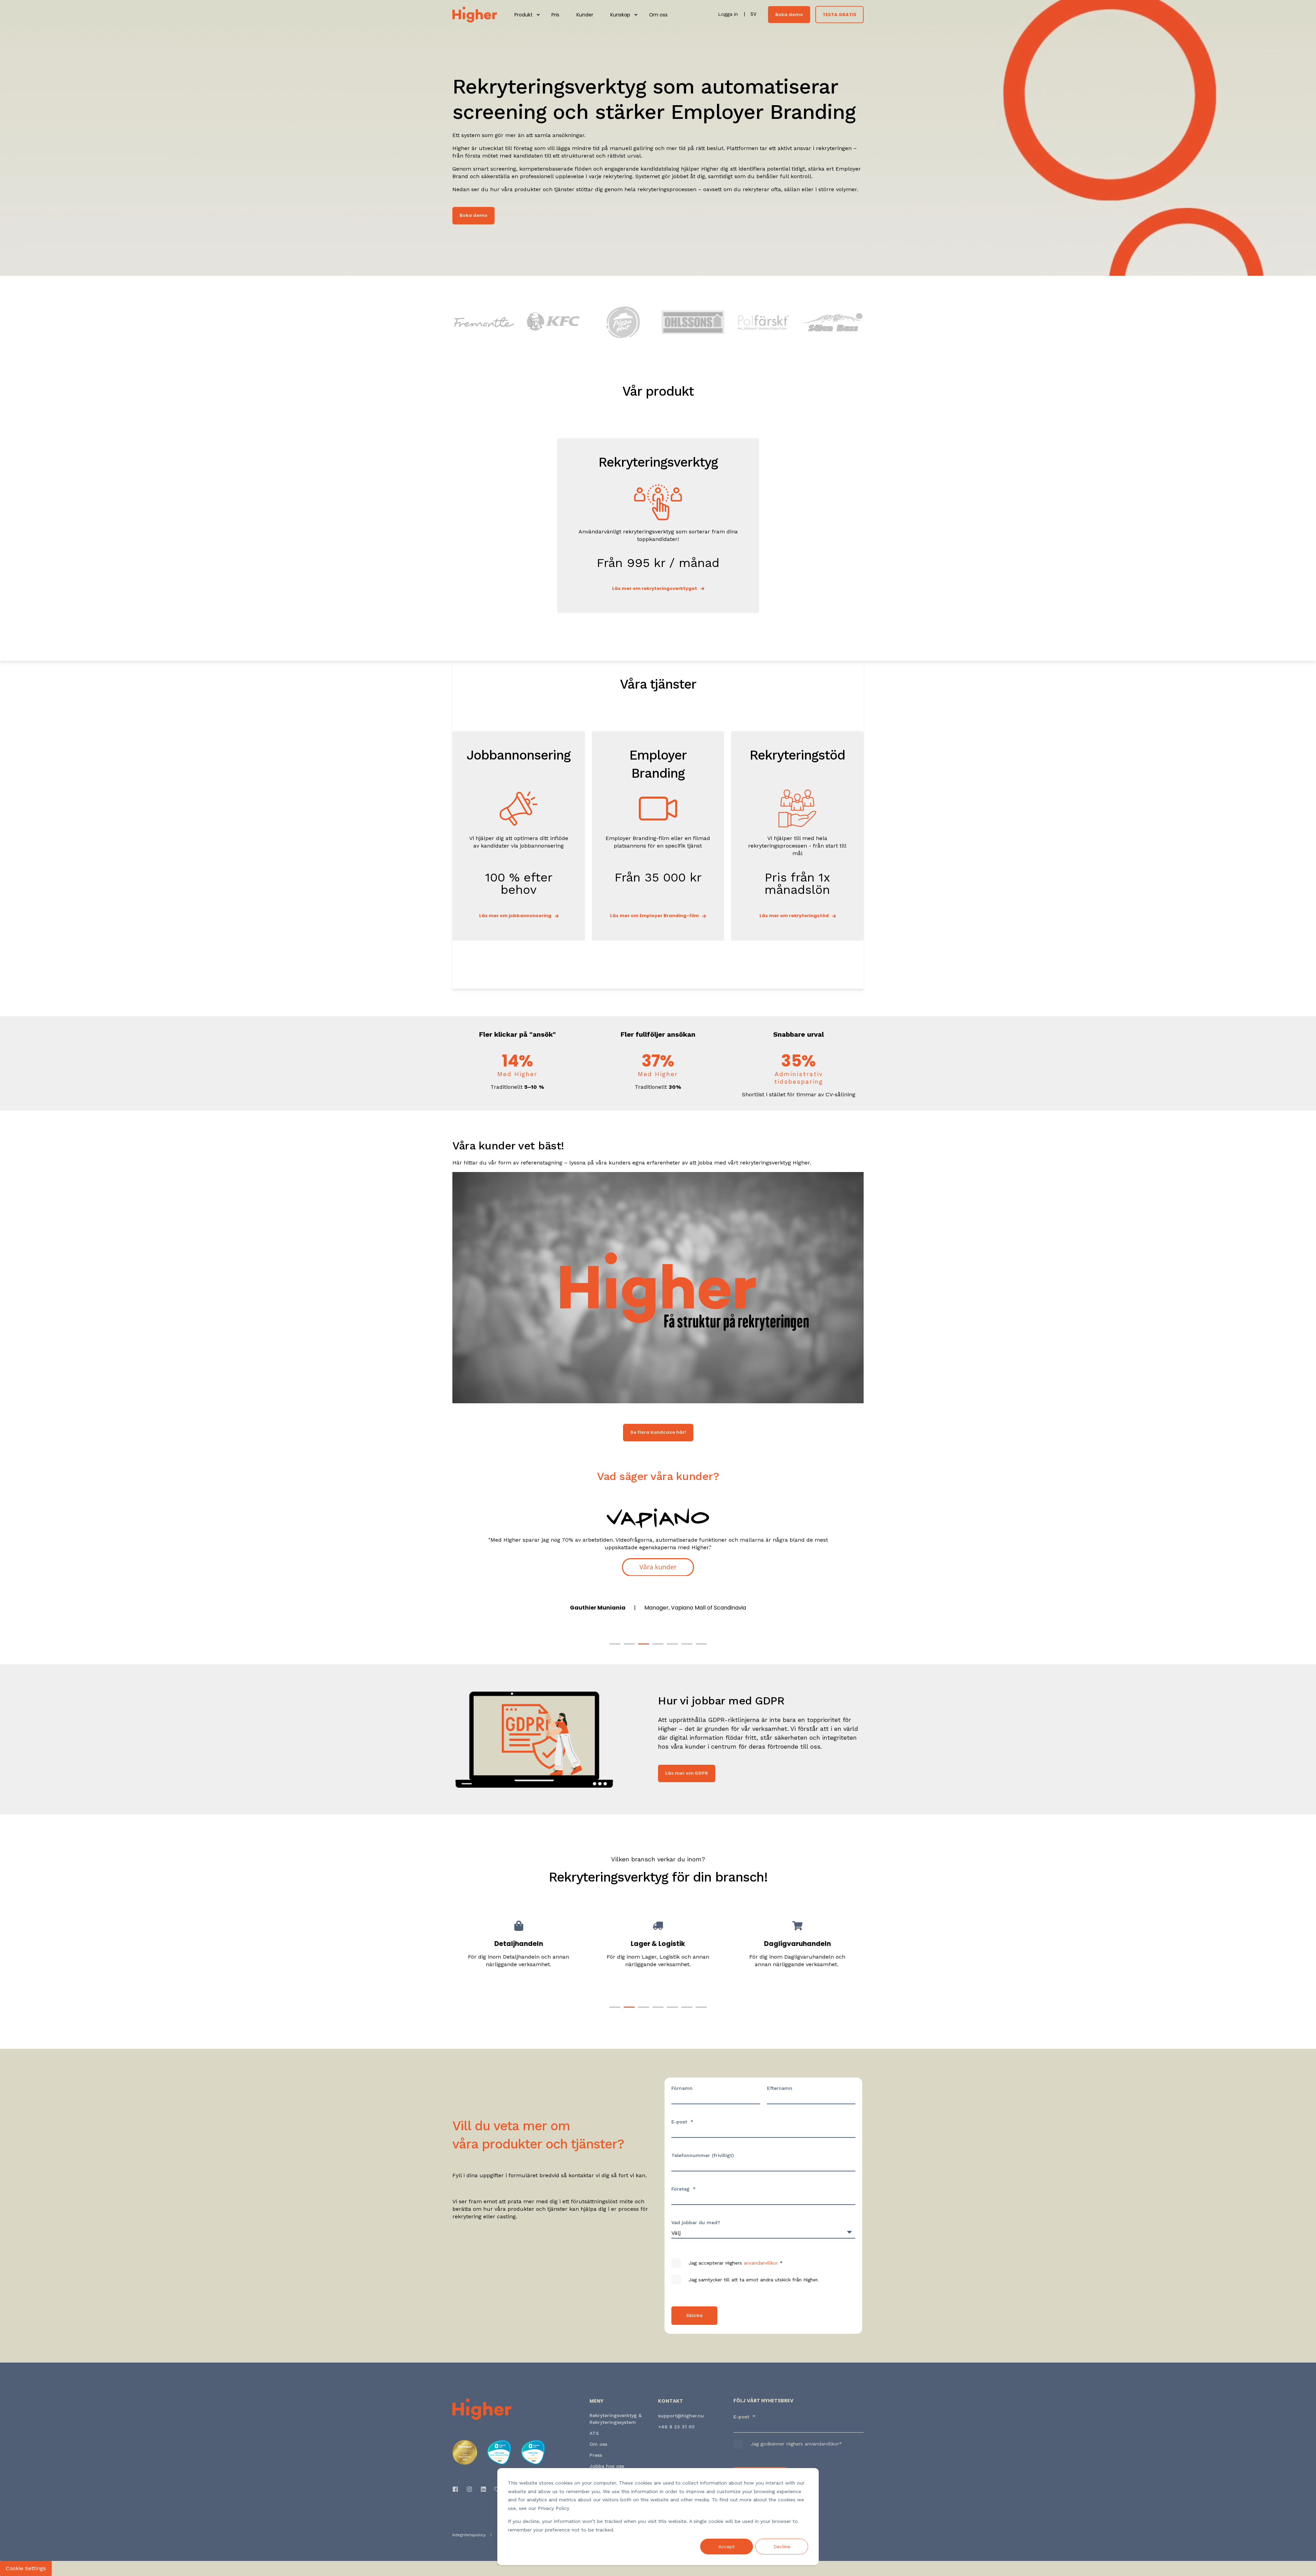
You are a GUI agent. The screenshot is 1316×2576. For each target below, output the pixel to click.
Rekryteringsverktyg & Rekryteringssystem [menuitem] (616, 2419)
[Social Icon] (457, 2489)
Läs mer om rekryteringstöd (794, 916)
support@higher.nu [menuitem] (681, 2416)
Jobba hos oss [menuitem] (607, 2466)
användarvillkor (761, 2263)
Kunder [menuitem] (585, 15)
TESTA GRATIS (839, 14)
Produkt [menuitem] (523, 15)
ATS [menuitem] (594, 2433)
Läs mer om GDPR (687, 1773)
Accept (727, 2547)
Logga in (729, 14)
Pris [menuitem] (555, 15)
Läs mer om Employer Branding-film (654, 916)
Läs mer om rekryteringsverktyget (655, 588)
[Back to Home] (475, 14)
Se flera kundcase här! (658, 1432)
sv (753, 14)
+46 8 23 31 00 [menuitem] (676, 2427)
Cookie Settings (26, 2568)
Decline (782, 2547)
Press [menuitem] (596, 2455)
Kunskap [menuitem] (620, 15)
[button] (615, 1644)
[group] (519, 1956)
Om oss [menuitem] (658, 15)
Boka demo (789, 14)
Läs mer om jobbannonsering (515, 916)
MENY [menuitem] (596, 2401)
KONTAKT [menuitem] (671, 2401)
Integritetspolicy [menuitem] (469, 2535)
